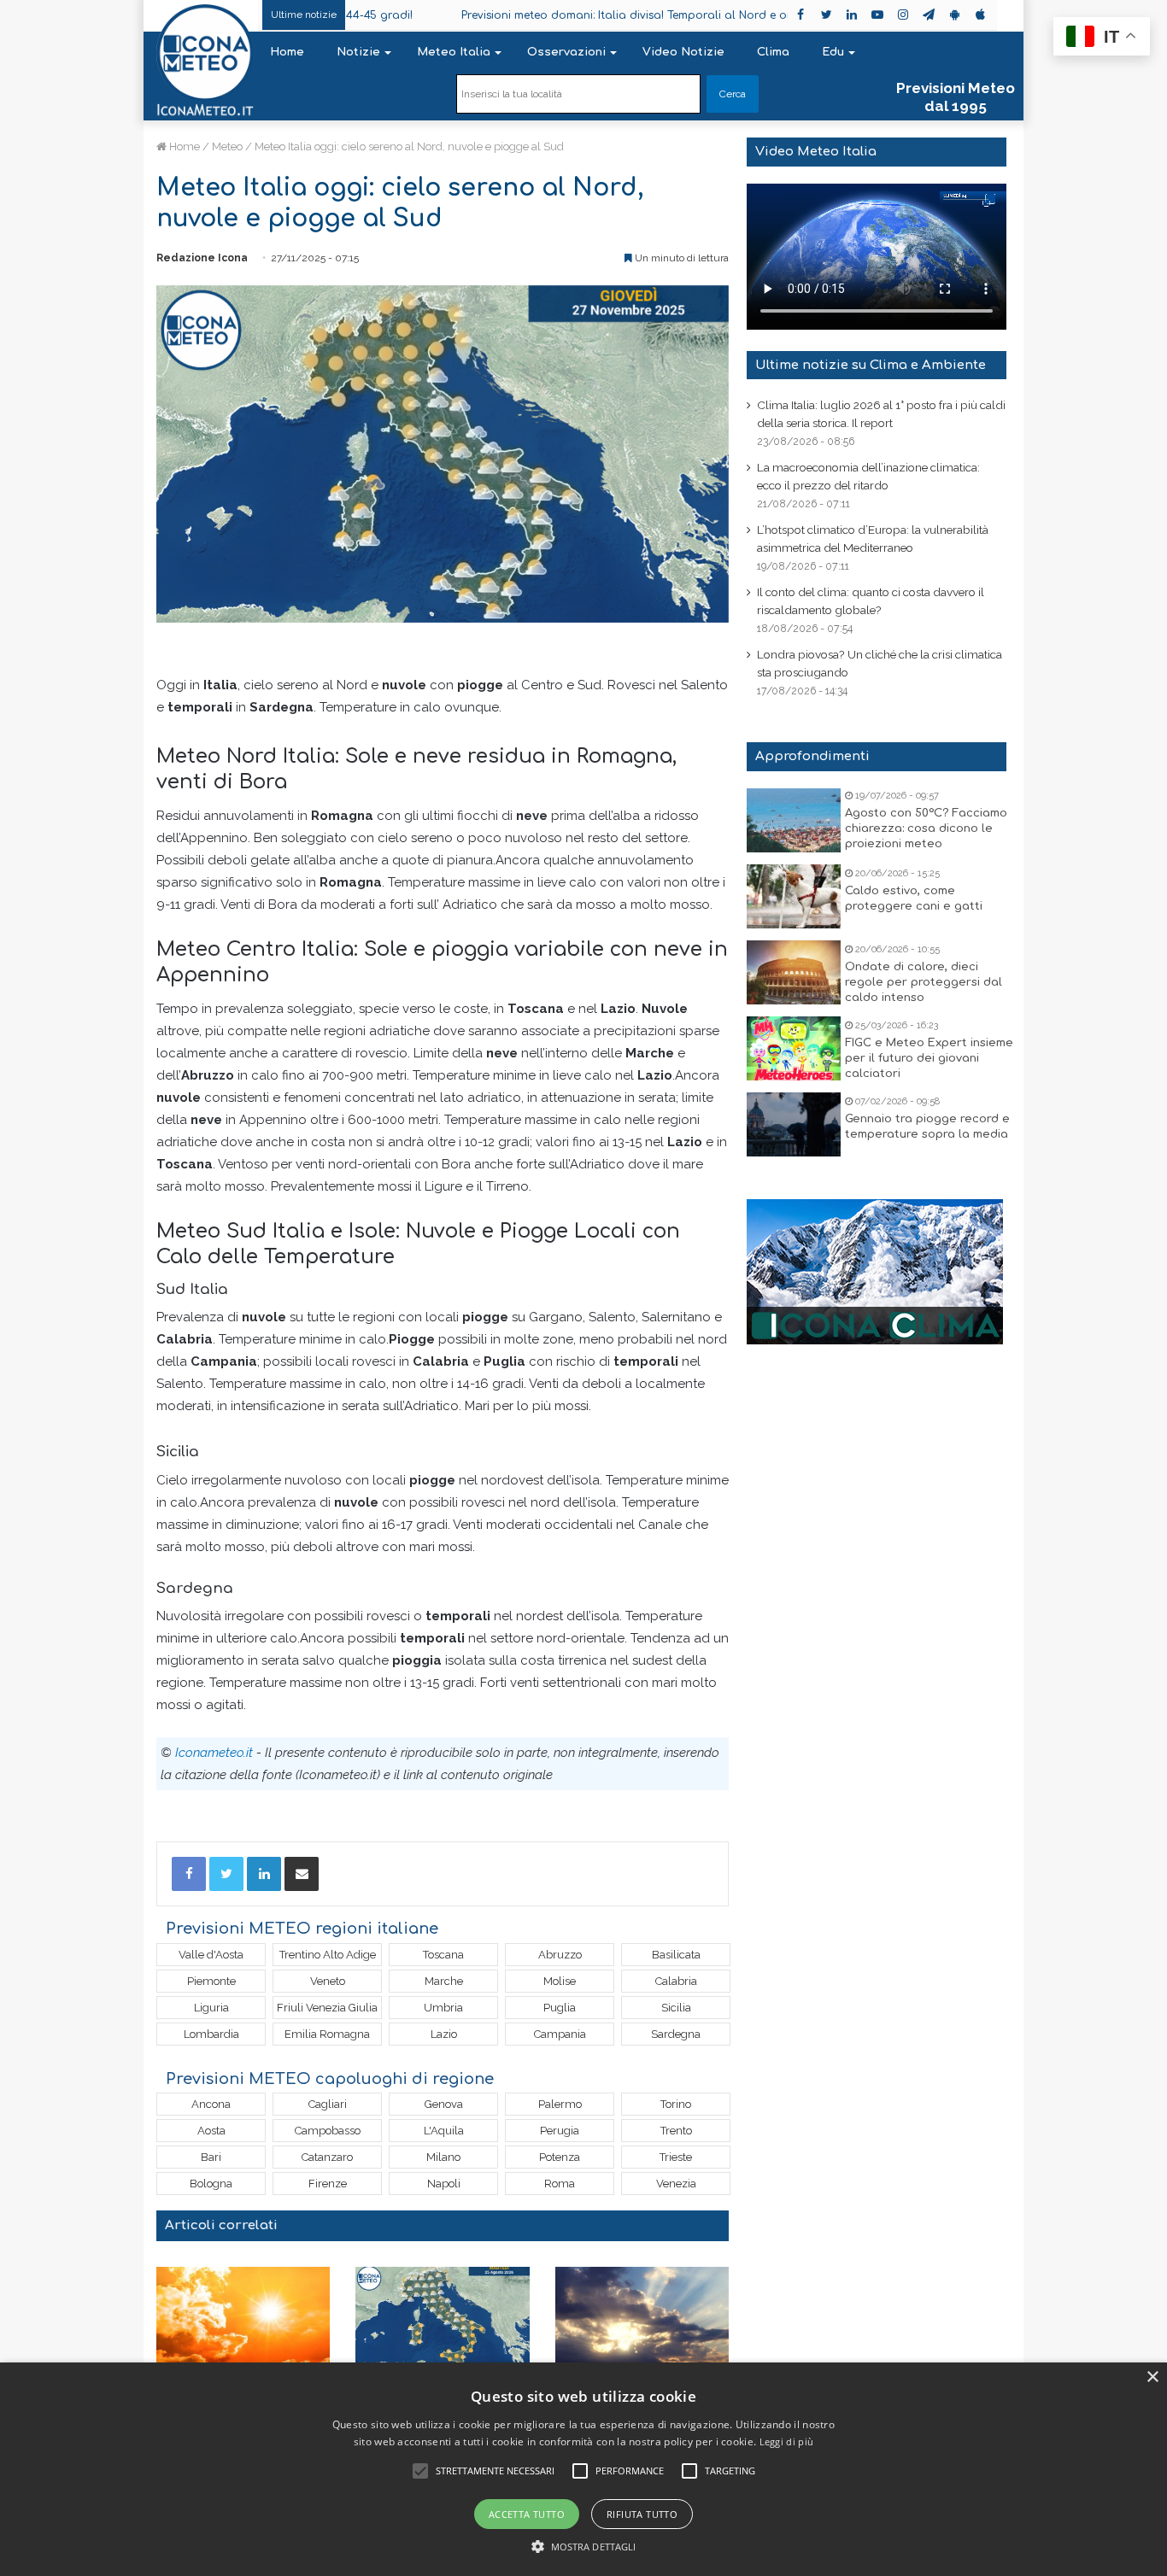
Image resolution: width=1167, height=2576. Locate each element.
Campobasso (328, 2131)
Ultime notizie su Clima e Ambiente (871, 365)
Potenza (560, 2157)
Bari (211, 2157)
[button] (584, 2547)
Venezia (676, 2184)
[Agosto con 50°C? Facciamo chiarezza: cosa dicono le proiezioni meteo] (794, 820)
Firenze (328, 2184)
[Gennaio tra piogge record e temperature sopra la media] (794, 1124)
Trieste (676, 2157)
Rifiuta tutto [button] (642, 2514)
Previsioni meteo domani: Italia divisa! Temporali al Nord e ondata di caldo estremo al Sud (652, 15)
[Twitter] (226, 1874)
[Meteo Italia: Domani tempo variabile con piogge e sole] (442, 2316)
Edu (833, 52)
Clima (773, 52)
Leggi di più (787, 2441)
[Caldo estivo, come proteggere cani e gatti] (794, 896)
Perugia (560, 2131)
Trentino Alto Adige (328, 1955)
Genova (444, 2104)
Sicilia (676, 2008)
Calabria (676, 1981)
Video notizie (683, 52)
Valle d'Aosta (211, 1955)
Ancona (211, 2104)
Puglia (560, 2008)
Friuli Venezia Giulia (327, 2008)
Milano (443, 2157)
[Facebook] (189, 1874)
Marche (444, 1981)
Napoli (444, 2184)
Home (287, 52)
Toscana (443, 1955)
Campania (560, 2034)
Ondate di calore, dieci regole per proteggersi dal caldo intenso (924, 982)
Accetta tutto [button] (527, 2514)
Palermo (560, 2104)
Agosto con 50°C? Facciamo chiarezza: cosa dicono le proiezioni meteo (926, 828)
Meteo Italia (454, 52)
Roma (560, 2184)
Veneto (328, 1981)
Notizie (358, 52)
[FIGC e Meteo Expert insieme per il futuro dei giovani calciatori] (794, 1048)
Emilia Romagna (327, 2034)
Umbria (443, 2008)
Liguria (211, 2008)
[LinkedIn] (264, 1874)
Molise (560, 1981)
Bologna (211, 2184)
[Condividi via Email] (302, 1874)
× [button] (1152, 2377)
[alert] (583, 2469)
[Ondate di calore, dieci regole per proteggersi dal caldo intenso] (794, 972)
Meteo (227, 146)
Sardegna (676, 2034)
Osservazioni (566, 52)
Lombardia (211, 2034)
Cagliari (328, 2104)
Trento (676, 2131)
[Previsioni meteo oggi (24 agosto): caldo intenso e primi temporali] (642, 2316)
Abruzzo (560, 1955)
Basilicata (676, 1955)
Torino (676, 2104)
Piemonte (211, 1981)
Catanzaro (327, 2157)
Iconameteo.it (214, 1753)
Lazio (444, 2034)
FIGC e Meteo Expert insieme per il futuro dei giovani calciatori (929, 1058)
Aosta (211, 2131)
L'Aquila (444, 2131)
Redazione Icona (202, 258)
